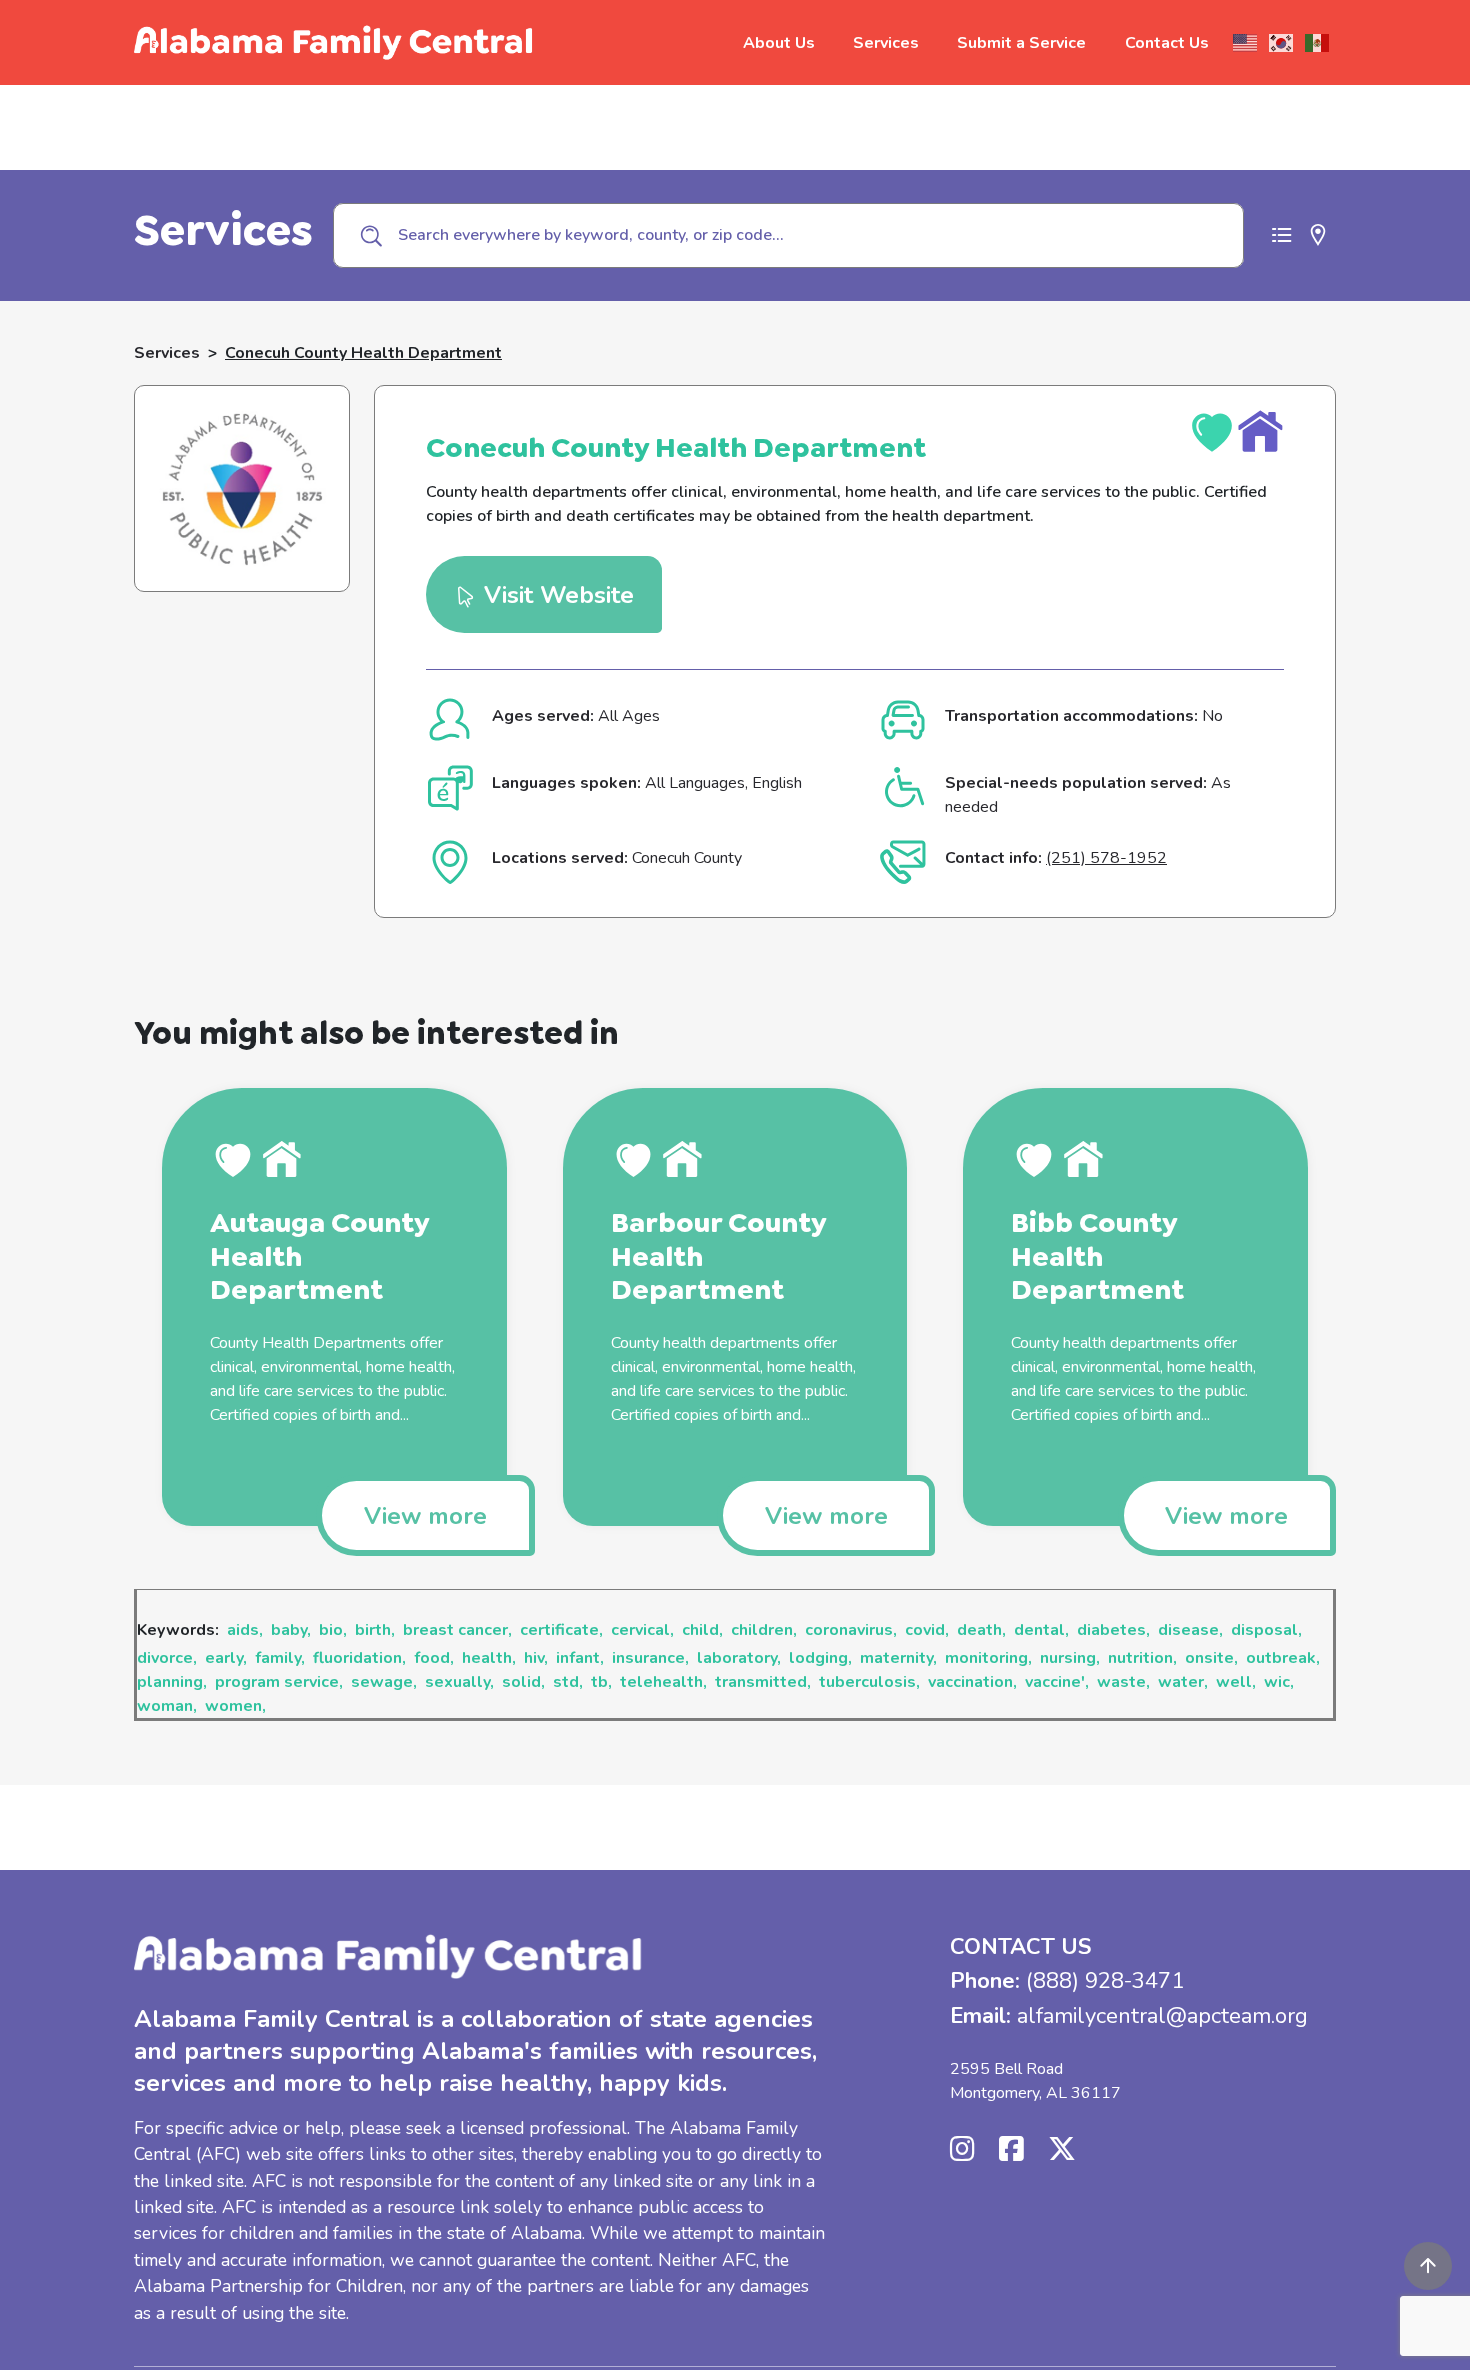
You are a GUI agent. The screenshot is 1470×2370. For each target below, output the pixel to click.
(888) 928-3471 (1105, 1981)
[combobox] (788, 235)
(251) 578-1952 (1106, 858)
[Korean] (1282, 43)
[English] (1246, 43)
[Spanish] (1318, 43)
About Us (779, 43)
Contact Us (1167, 43)
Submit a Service (1021, 43)
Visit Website (555, 595)
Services (886, 43)
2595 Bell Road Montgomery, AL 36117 (1035, 2081)
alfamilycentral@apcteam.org (1162, 2016)
